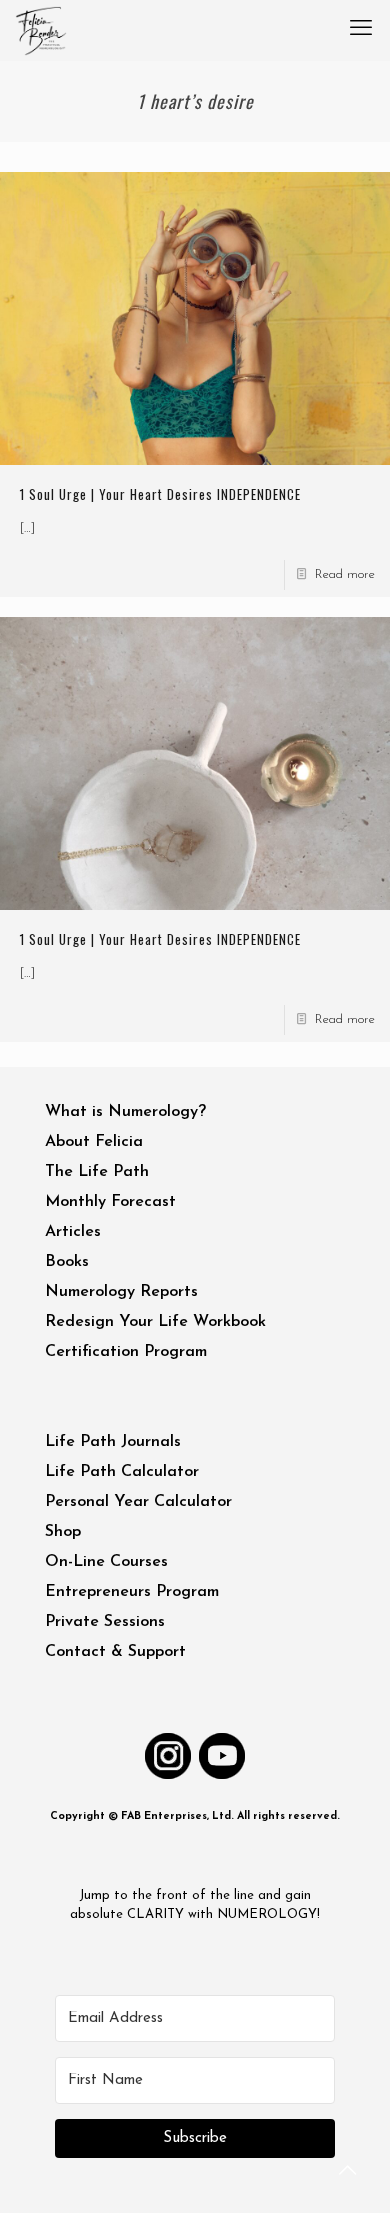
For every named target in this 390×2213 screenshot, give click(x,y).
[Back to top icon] (349, 2172)
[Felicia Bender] (41, 30)
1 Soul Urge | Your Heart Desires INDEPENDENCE (160, 494)
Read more (345, 574)
